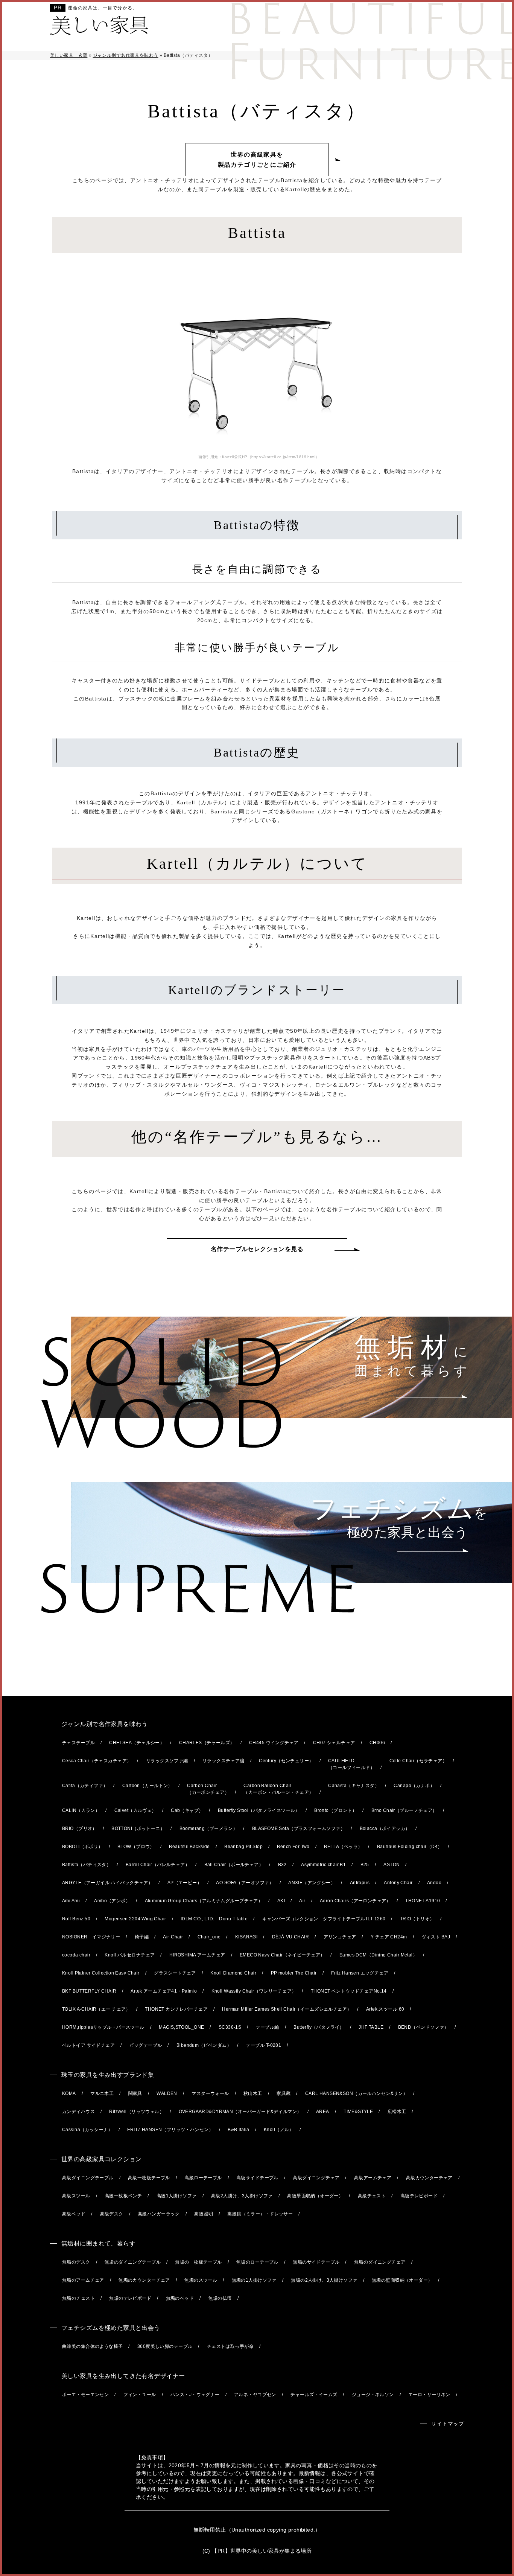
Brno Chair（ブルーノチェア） (404, 1810)
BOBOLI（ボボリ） (83, 1847)
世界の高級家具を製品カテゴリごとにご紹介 (257, 160)
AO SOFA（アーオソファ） (245, 1883)
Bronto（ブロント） (335, 1810)
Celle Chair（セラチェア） (418, 1761)
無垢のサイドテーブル (316, 2262)
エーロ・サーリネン (429, 2395)
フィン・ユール (140, 2395)
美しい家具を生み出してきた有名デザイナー (123, 2376)
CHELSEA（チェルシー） (137, 1743)
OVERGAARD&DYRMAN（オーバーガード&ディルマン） (240, 2112)
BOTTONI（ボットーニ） (138, 1828)
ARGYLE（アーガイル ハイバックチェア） (107, 1883)
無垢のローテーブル (257, 2262)
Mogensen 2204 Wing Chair (135, 1919)
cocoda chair (76, 1955)
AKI (281, 1901)
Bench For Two (293, 1847)
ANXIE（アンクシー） (312, 1883)
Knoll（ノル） (279, 2130)
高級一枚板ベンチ (123, 2196)
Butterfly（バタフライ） (319, 2027)
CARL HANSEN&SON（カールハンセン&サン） (356, 2093)
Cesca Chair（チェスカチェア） (97, 1761)
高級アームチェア (373, 2178)
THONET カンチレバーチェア (176, 2009)
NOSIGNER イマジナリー (91, 1937)
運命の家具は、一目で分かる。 (103, 8)
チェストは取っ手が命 (230, 2346)
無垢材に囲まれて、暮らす (98, 2243)
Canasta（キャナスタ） (354, 1786)
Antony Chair (398, 1883)
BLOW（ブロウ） (136, 1847)
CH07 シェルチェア (334, 1743)
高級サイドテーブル (257, 2178)
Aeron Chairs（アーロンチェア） (355, 1901)
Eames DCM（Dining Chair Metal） (378, 1955)
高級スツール (76, 2196)
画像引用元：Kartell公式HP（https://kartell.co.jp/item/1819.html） (259, 457)
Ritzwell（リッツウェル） (137, 2112)
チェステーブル (78, 1743)
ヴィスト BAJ (436, 1937)
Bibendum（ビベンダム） (204, 2045)
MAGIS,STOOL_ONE (181, 2027)
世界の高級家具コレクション (101, 2159)
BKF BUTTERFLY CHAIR (89, 1991)
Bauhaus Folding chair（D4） (410, 1847)
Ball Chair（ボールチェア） (234, 1865)
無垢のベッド (180, 2298)
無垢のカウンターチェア (144, 2280)
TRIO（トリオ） (417, 1919)
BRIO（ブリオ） (80, 1828)
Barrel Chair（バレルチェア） (158, 1865)
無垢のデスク (76, 2262)
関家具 (135, 2093)
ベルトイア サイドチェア (88, 2045)
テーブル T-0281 (264, 2045)
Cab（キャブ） (187, 1810)
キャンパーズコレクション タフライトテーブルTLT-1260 (324, 1919)
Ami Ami (71, 1901)
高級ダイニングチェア (316, 2178)
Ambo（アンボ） (112, 1901)
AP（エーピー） (185, 1883)
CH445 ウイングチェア (274, 1743)
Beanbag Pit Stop (243, 1847)
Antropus (360, 1883)
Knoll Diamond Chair (233, 1973)
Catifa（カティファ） (85, 1786)
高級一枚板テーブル (149, 2178)
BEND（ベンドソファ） (424, 2027)
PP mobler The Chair (294, 1973)
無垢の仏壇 (220, 2298)
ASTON (392, 1865)
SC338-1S (230, 2027)
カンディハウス (78, 2112)
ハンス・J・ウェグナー (195, 2395)
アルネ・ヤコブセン (255, 2395)
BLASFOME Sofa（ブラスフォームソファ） (299, 1828)
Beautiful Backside (189, 1847)
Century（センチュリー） (286, 1761)
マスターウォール (210, 2093)
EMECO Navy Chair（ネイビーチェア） (282, 1955)
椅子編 (142, 1937)
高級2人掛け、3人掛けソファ (242, 2196)
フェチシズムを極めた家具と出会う (111, 2328)
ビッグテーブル (145, 2045)
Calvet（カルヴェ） (135, 1810)
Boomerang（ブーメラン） (209, 1828)
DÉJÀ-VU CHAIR (290, 1937)
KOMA (69, 2093)
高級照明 (204, 2214)
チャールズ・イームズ (314, 2395)
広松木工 (397, 2112)
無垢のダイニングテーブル (133, 2262)
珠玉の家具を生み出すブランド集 (108, 2075)
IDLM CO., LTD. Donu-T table (214, 1919)
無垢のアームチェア (83, 2280)
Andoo (434, 1883)
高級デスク (112, 2214)
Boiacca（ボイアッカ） (385, 1828)
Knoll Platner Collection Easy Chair (101, 1973)
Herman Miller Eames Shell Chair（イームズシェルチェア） (287, 2009)
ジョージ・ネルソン (373, 2395)
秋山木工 (253, 2093)
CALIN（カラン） (81, 1810)
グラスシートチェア (175, 1973)
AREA (323, 2112)
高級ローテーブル (203, 2178)
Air (302, 1901)
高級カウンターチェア (429, 2178)
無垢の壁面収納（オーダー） (402, 2280)
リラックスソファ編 (167, 1761)
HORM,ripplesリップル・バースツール (103, 2027)
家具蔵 (284, 2093)
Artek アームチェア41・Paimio (164, 1991)
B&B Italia (238, 2130)
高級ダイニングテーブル (88, 2178)
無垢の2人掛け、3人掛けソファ (324, 2280)
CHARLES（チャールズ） (207, 1743)
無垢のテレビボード (130, 2298)
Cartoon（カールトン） (148, 1786)
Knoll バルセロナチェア (130, 1955)
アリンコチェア (340, 1937)
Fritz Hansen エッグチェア (360, 1973)
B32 (282, 1865)
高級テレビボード (419, 2196)
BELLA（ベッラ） (343, 1847)
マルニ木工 (102, 2093)
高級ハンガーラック (159, 2214)
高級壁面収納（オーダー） (315, 2196)
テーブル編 (268, 2027)
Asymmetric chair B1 (323, 1865)
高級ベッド (74, 2214)
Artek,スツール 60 (385, 2009)
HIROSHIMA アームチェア (197, 1955)
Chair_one (209, 1937)
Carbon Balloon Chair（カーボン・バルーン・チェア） (278, 1789)
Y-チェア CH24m (389, 1937)
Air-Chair (173, 1937)
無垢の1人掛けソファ (254, 2280)
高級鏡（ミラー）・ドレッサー (260, 2214)
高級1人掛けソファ (177, 2196)
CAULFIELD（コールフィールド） (351, 1764)
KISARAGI (246, 1937)
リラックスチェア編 (224, 1761)
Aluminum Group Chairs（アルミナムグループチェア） (204, 1901)
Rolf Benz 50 (76, 1919)
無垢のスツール (201, 2280)
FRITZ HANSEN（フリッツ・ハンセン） (170, 2130)
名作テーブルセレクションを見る (257, 1249)
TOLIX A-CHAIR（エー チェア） (96, 2009)
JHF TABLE (371, 2027)
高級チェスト (372, 2196)
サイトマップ (448, 2424)
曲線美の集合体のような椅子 (92, 2346)
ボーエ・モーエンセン (85, 2395)
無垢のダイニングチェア (380, 2262)
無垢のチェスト (78, 2298)
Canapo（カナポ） (414, 1786)
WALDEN (167, 2093)
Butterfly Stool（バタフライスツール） (259, 1810)
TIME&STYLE (358, 2112)
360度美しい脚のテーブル (165, 2346)
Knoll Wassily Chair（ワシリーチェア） (254, 1991)
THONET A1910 (423, 1901)
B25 (365, 1865)
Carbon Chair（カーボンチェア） (208, 1789)
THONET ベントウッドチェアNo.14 (349, 1991)
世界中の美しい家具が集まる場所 (271, 2551)
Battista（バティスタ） (87, 1865)
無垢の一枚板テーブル (198, 2262)
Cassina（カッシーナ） (87, 2130)
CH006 (377, 1743)
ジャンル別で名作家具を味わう (105, 1724)
